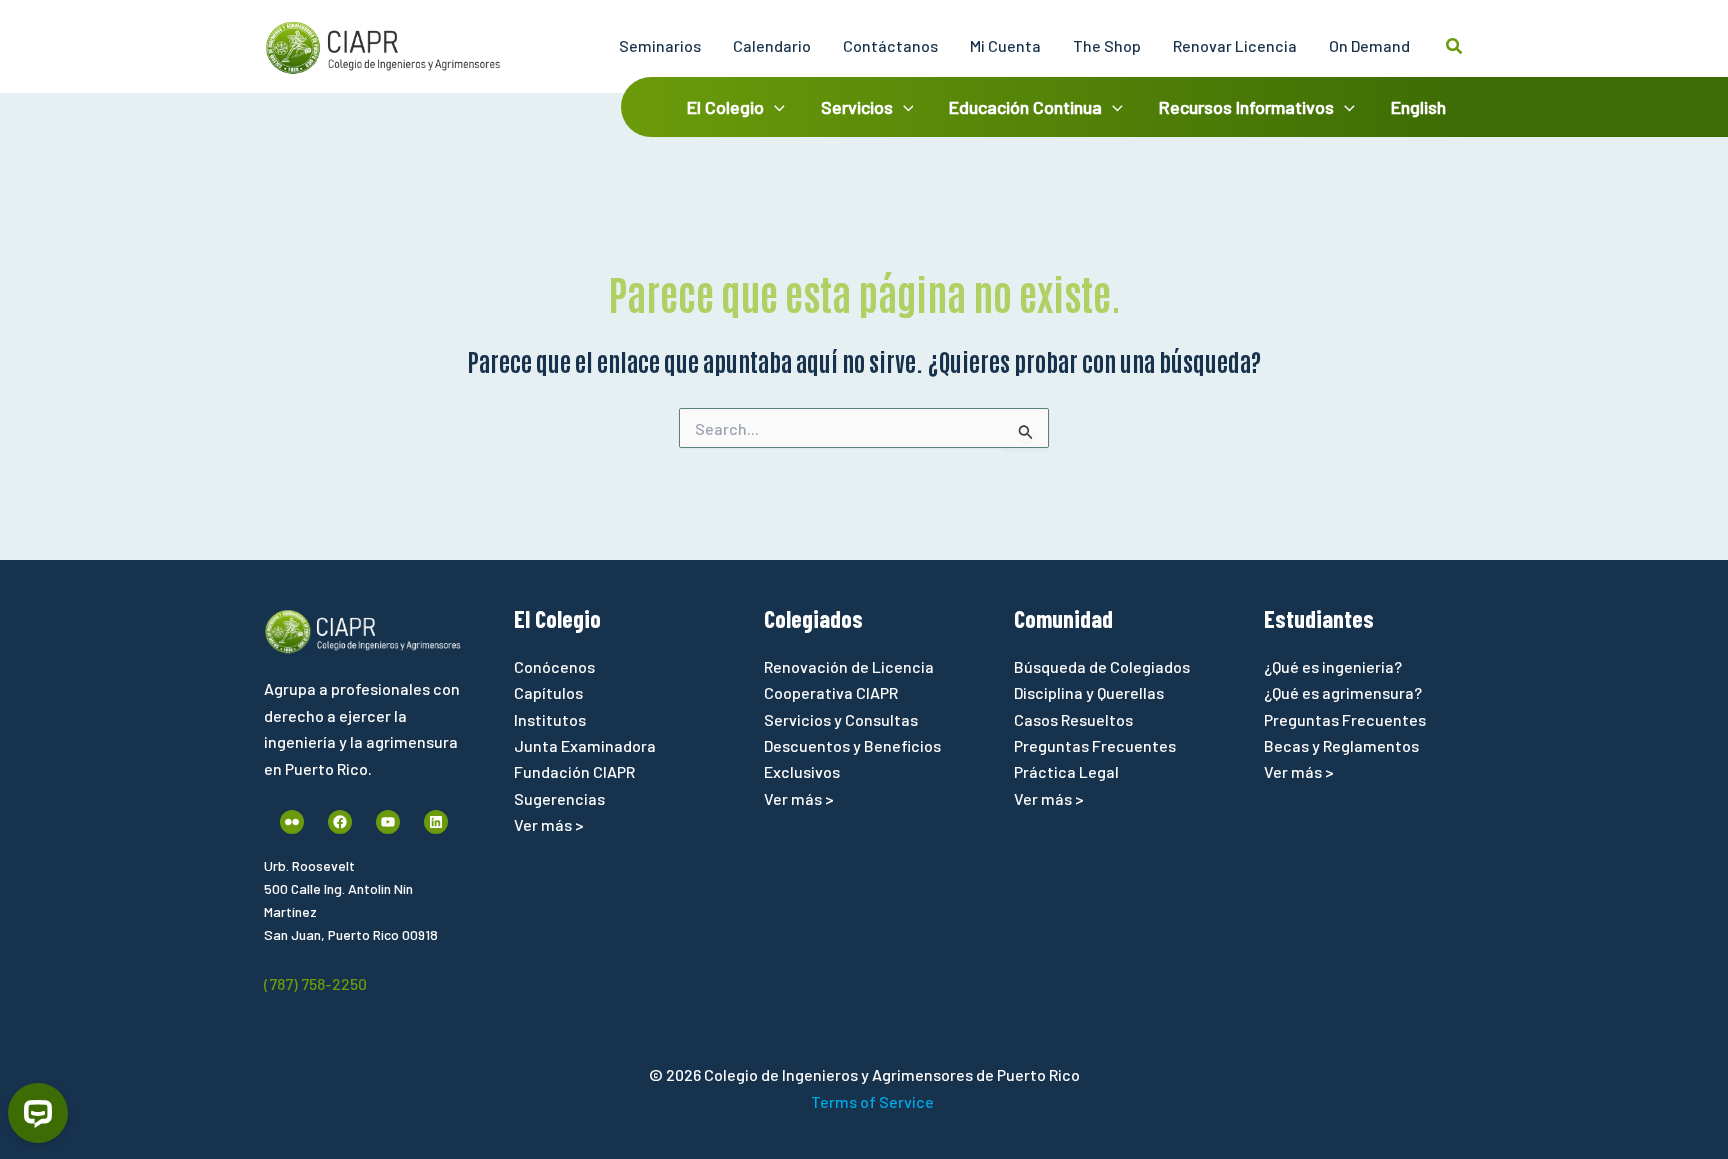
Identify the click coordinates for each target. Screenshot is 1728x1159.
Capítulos (548, 692)
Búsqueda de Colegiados (1102, 666)
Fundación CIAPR (574, 771)
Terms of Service (872, 1101)
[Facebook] (340, 822)
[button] (1455, 46)
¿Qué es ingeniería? (1333, 666)
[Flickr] (292, 822)
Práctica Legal (1066, 771)
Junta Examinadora (585, 745)
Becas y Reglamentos (1341, 745)
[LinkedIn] (436, 822)
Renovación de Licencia (849, 666)
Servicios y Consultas (841, 719)
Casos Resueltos (1073, 719)
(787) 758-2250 (315, 983)
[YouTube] (388, 822)
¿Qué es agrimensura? (1343, 692)
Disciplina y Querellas (1089, 692)
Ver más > (549, 824)
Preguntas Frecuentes (1095, 745)
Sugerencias (559, 798)
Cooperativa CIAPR (831, 692)
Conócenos (554, 666)
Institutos (550, 719)
